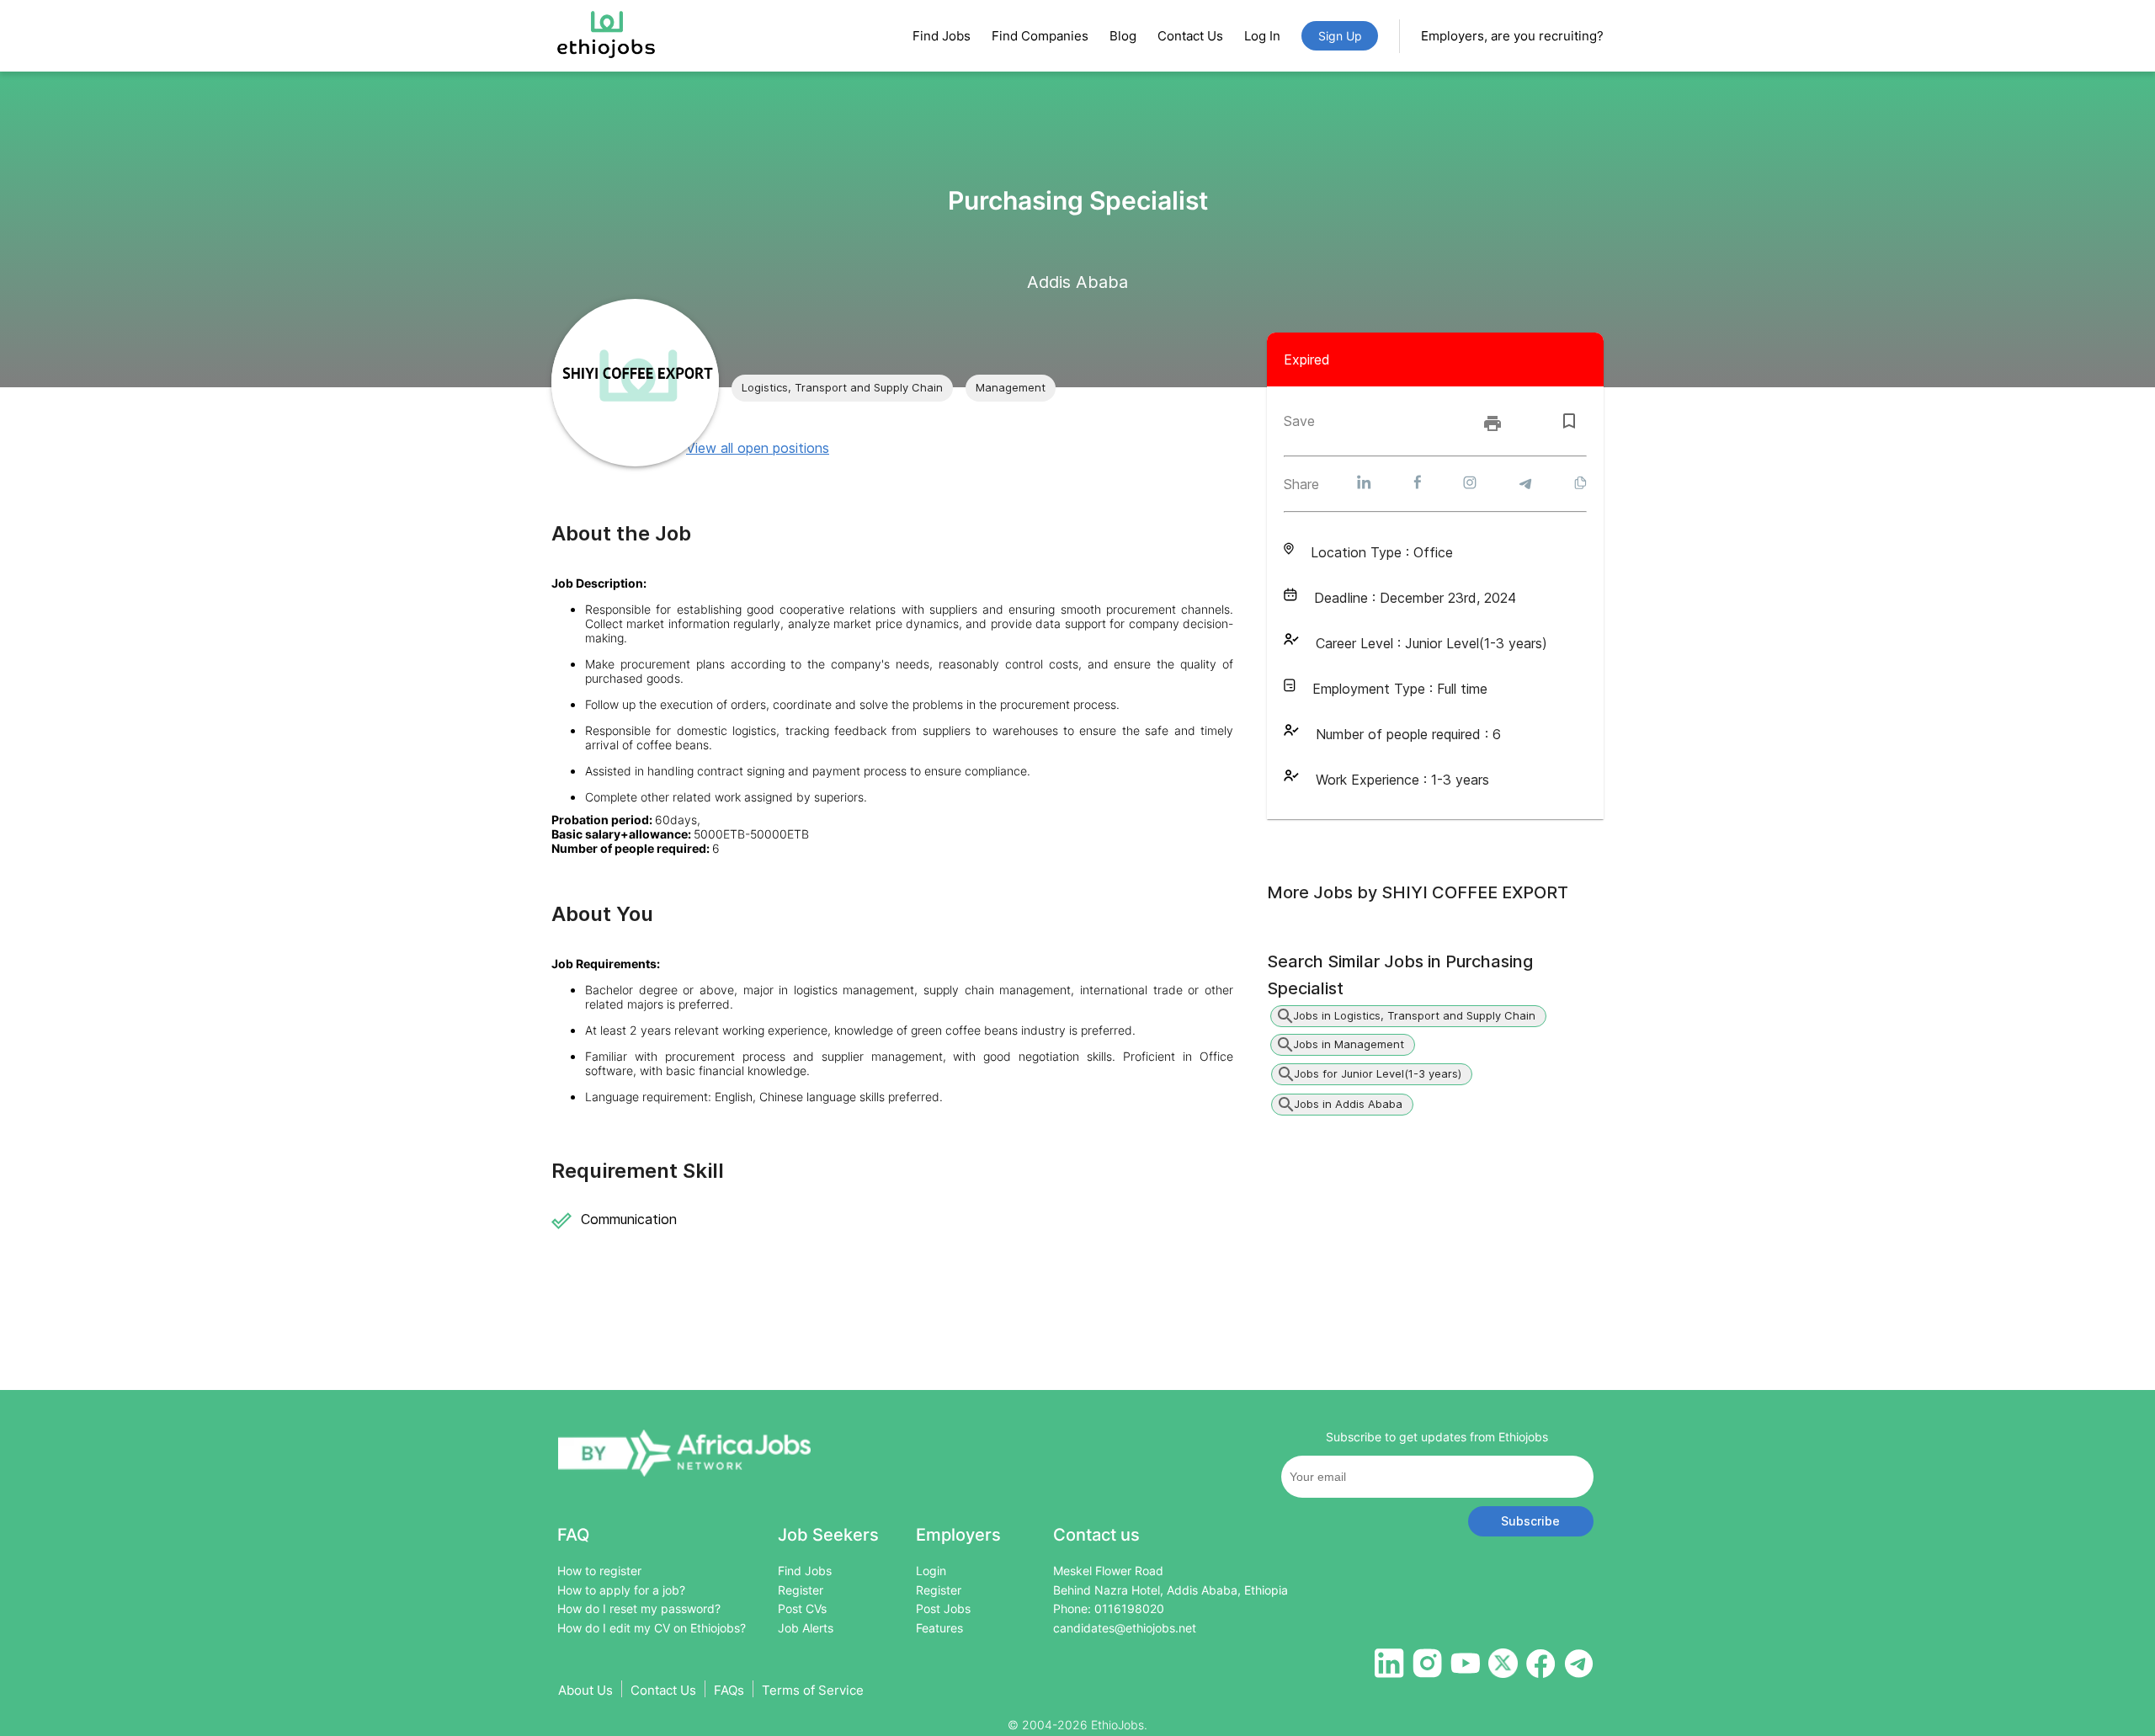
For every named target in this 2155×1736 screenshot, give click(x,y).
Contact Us (1190, 36)
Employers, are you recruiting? (1512, 36)
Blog (1123, 36)
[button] (842, 388)
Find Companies (1040, 36)
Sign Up (1340, 36)
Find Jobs (942, 36)
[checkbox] (1569, 421)
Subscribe (1530, 1521)
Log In (1262, 36)
